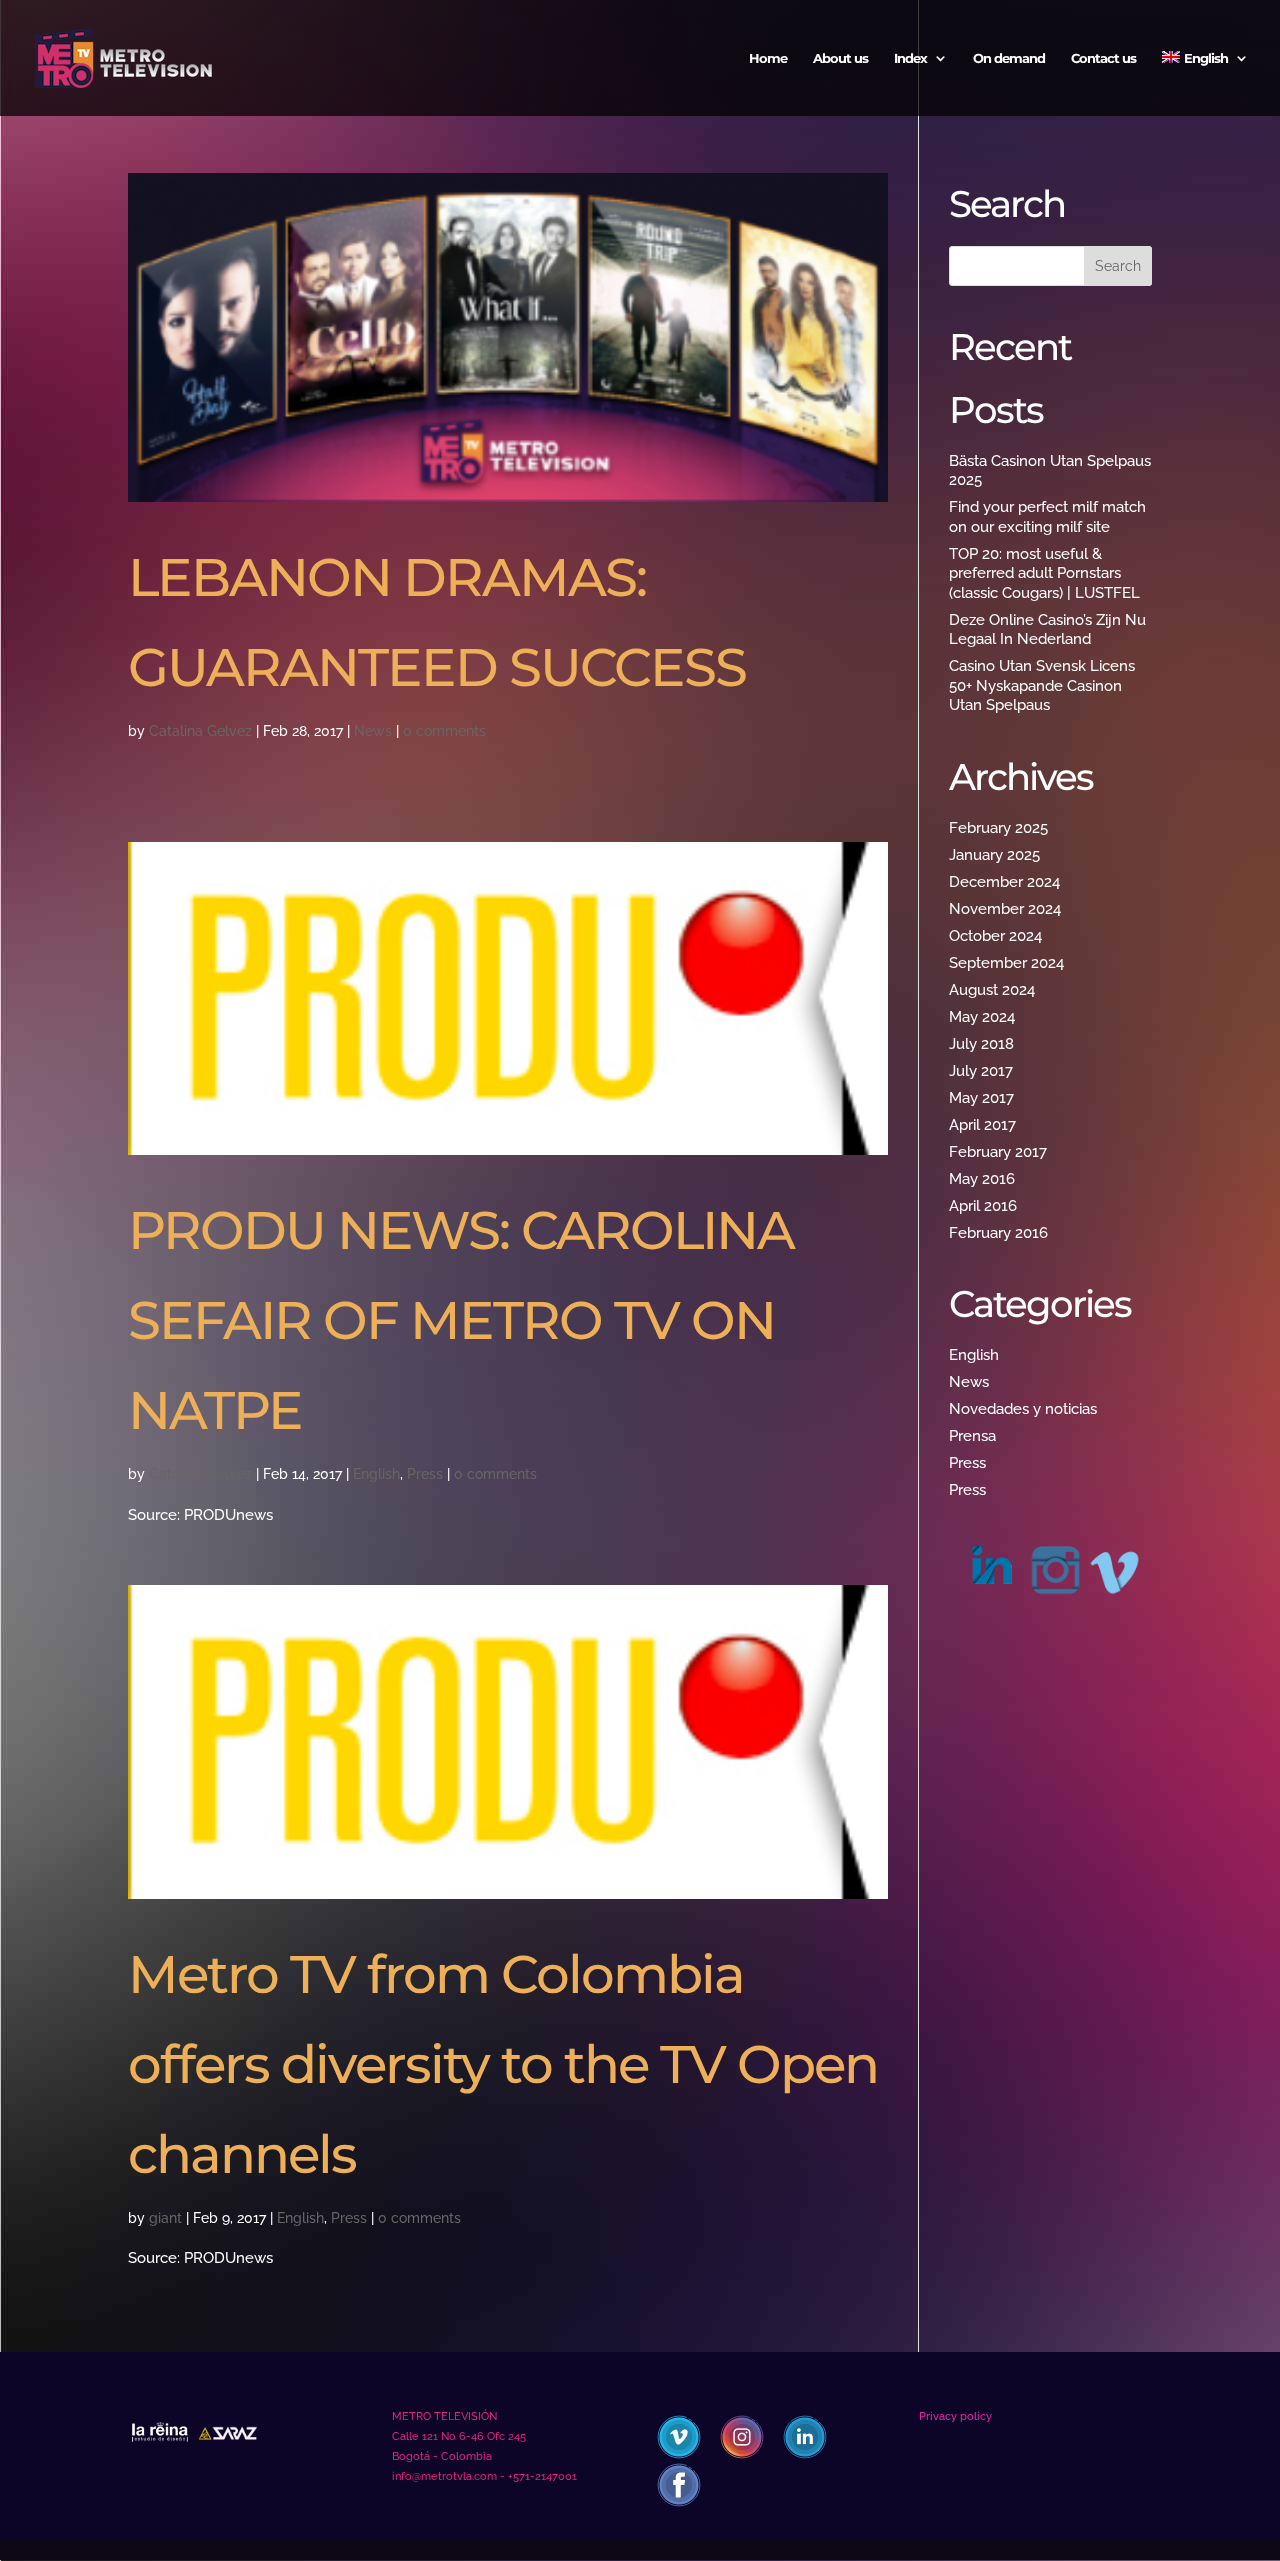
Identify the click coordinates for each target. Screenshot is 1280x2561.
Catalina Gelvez (200, 731)
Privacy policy (955, 2416)
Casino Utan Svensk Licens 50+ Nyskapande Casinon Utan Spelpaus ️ (1042, 685)
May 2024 (982, 1017)
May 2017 (981, 1098)
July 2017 (981, 1071)
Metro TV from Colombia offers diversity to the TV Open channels (503, 2064)
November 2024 (1005, 909)
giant (165, 2218)
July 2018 (981, 1044)
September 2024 (1006, 963)
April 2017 (982, 1125)
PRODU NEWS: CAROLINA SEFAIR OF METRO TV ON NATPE (461, 1320)
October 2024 (995, 936)
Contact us (1103, 58)
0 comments (444, 731)
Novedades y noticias (1023, 1409)
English (376, 1474)
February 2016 (998, 1233)
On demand (1009, 58)
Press (425, 1474)
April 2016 (983, 1206)
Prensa (972, 1436)
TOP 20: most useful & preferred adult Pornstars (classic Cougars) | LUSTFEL (1044, 573)
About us (840, 58)
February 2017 (998, 1152)
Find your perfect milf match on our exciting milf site (1047, 517)
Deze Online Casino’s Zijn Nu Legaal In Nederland (1047, 630)
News (373, 731)
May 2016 (982, 1179)
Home (768, 58)
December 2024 (1004, 882)
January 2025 (994, 855)
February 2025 (998, 828)
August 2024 (992, 990)
